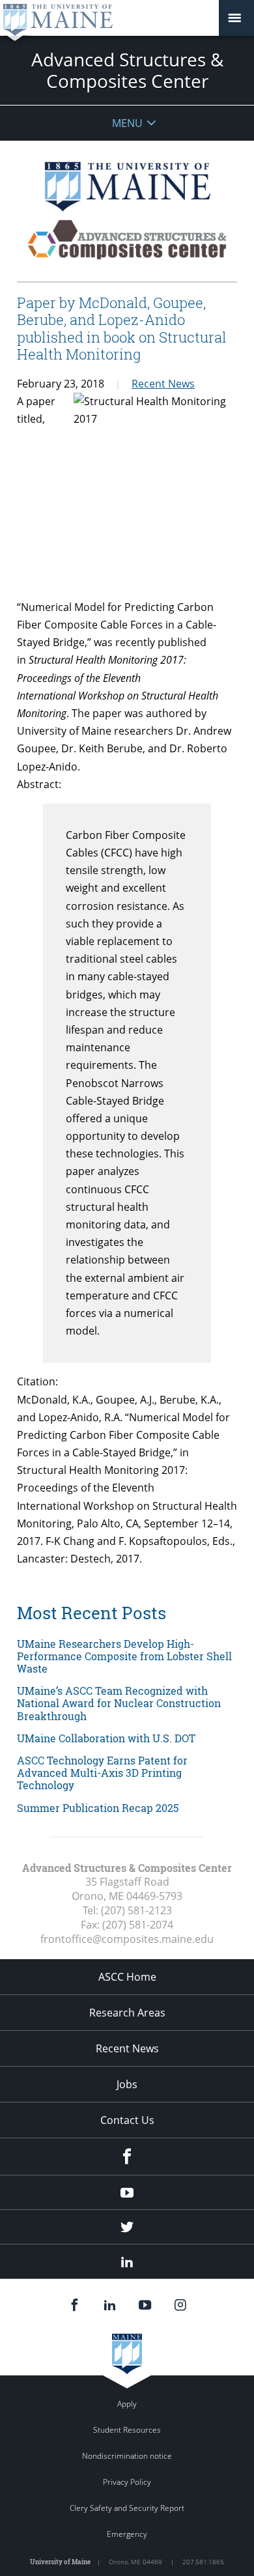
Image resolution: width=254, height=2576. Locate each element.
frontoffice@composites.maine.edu (127, 1939)
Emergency (127, 2534)
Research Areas (127, 2013)
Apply (127, 2404)
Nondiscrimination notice (127, 2456)
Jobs (127, 2084)
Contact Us (127, 2120)
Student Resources (127, 2430)
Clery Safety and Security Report (127, 2508)
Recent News (163, 384)
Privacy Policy (127, 2482)
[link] (127, 1656)
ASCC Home (127, 1977)
